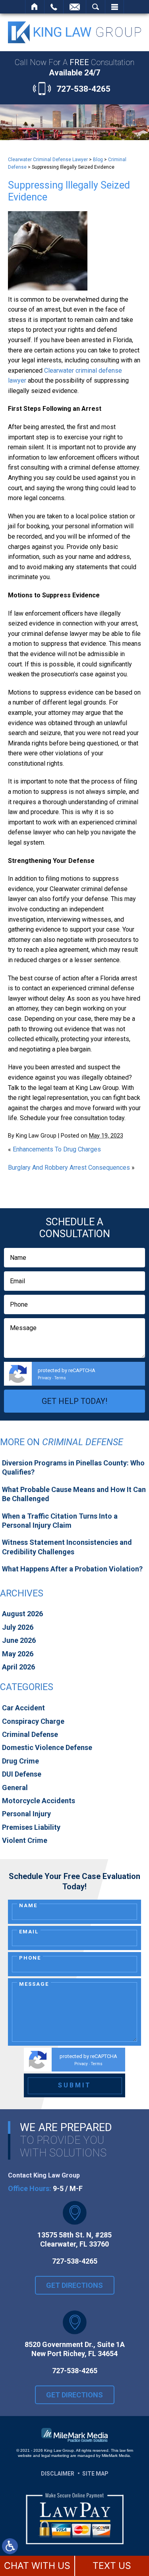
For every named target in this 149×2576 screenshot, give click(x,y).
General (15, 1788)
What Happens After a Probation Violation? (72, 1569)
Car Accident (23, 1708)
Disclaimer (58, 2474)
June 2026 (19, 1640)
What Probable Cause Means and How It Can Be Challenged (74, 1494)
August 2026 (22, 1614)
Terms (60, 1378)
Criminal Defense (30, 1734)
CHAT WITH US (37, 2566)
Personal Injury (26, 1814)
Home (35, 7)
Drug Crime (20, 1761)
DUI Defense (22, 1774)
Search (96, 7)
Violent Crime (25, 1840)
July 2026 (18, 1627)
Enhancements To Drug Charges (57, 1149)
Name (28, 1905)
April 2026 (18, 1667)
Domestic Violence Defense (47, 1747)
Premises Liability (31, 1827)
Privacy (45, 1378)
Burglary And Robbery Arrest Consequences (69, 1168)
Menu (114, 7)
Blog (98, 160)
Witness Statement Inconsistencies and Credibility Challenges (67, 1547)
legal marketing (55, 2456)
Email (29, 1932)
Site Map (95, 2474)
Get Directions (74, 2285)
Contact (75, 7)
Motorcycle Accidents (39, 1801)
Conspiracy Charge (33, 1721)
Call (54, 7)
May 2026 (18, 1654)
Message (34, 1984)
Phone (30, 1958)
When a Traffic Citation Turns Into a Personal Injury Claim (60, 1521)
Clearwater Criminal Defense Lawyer (48, 160)
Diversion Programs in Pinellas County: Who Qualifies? (73, 1467)
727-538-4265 (83, 89)
